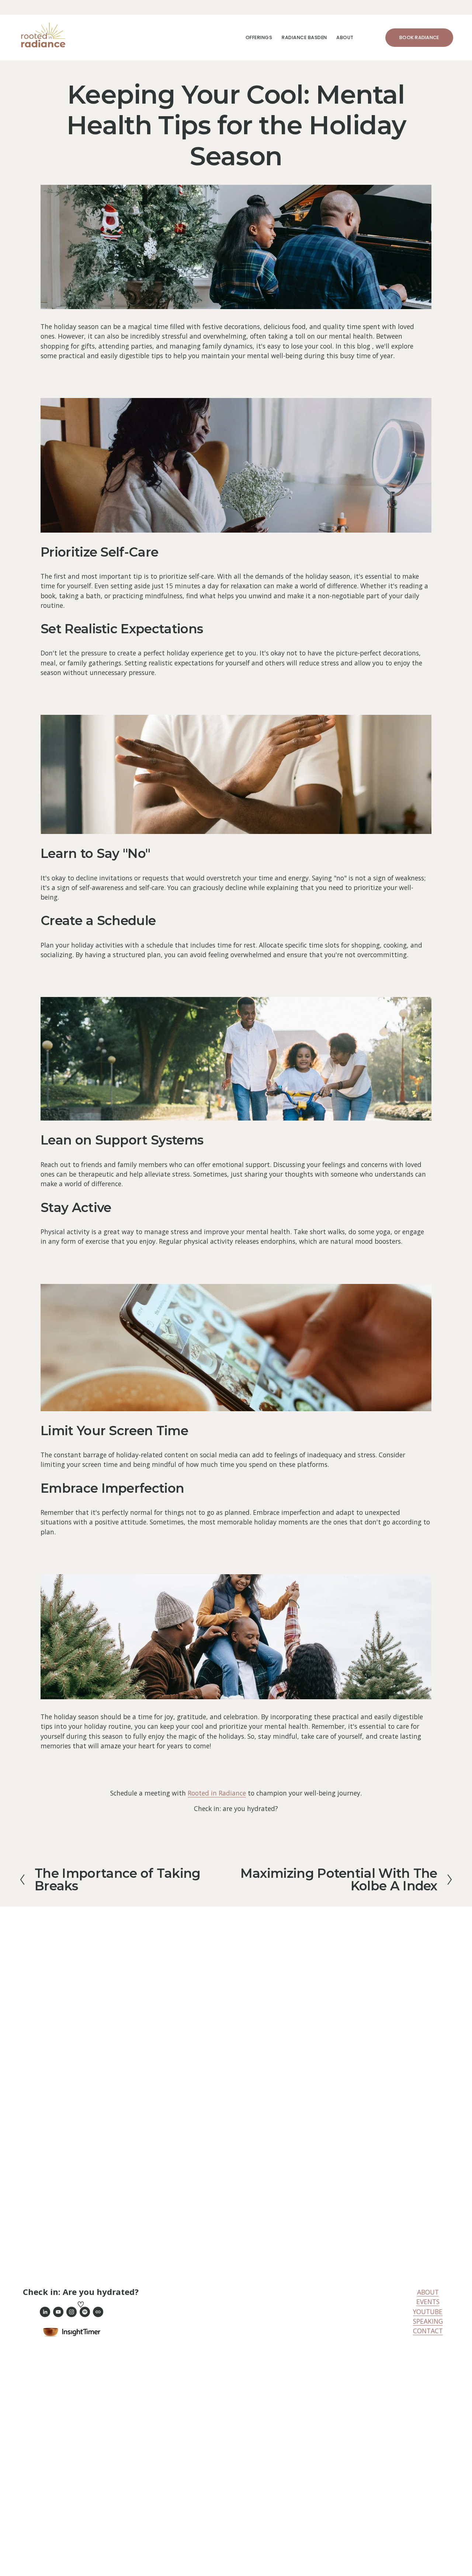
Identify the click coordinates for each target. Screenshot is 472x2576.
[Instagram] (72, 2312)
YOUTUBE (428, 2312)
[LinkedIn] (45, 2312)
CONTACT (428, 2331)
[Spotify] (85, 2312)
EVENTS (428, 2302)
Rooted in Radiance (217, 1793)
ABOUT (428, 2292)
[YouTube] (58, 2312)
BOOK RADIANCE (419, 37)
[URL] (98, 2312)
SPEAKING (428, 2321)
